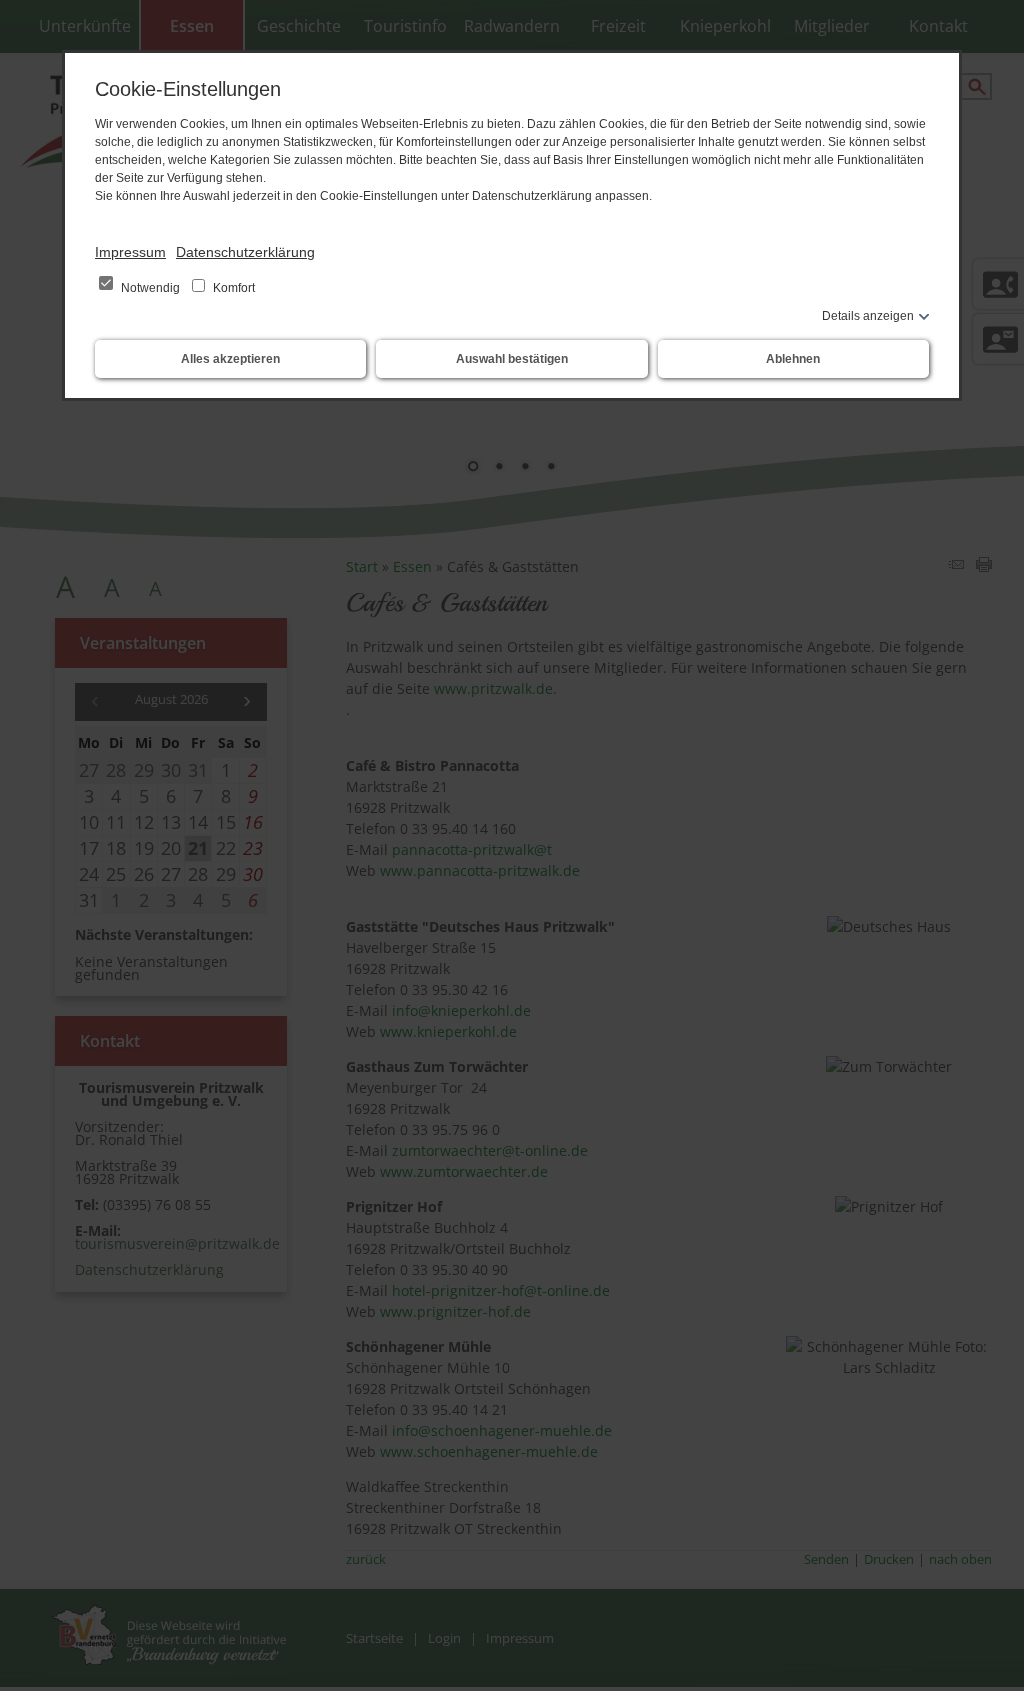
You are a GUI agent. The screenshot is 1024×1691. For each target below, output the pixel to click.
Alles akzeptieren (230, 359)
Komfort (232, 288)
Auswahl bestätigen (512, 359)
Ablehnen (793, 359)
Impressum (130, 252)
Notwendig (150, 288)
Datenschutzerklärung (245, 252)
